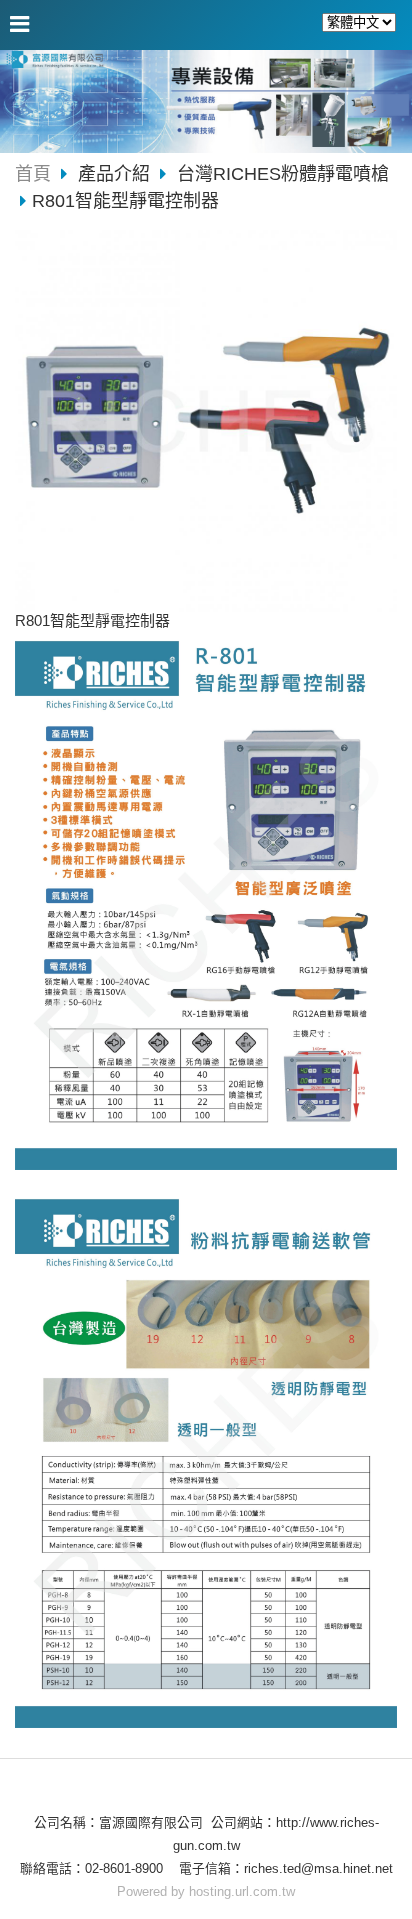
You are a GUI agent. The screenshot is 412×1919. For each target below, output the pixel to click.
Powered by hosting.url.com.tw (206, 1891)
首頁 (33, 174)
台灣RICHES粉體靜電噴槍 (283, 174)
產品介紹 (116, 174)
